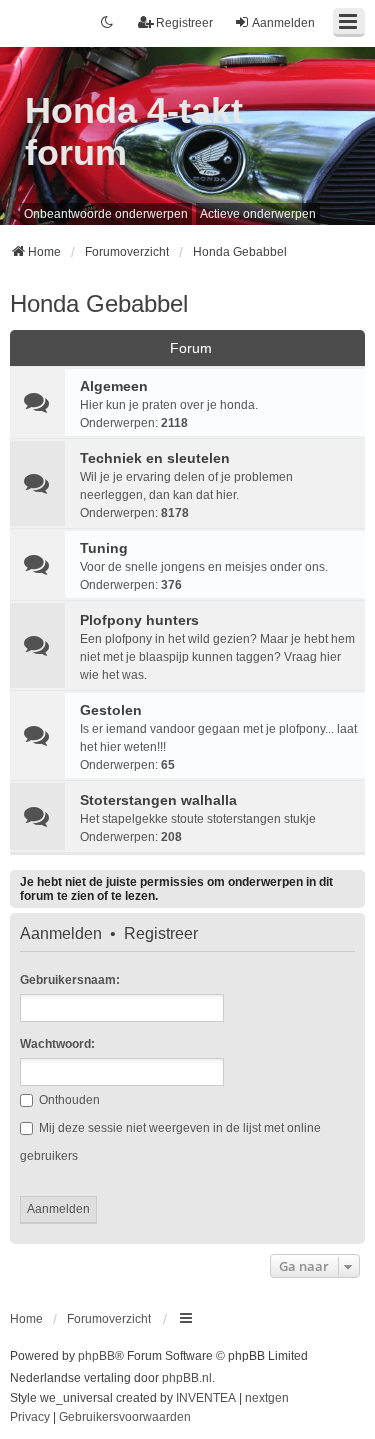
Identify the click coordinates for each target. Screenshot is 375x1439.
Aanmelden (61, 934)
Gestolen (111, 710)
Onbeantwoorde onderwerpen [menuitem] (106, 214)
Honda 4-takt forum (134, 131)
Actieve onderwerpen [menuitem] (258, 214)
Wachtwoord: (57, 1044)
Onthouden (68, 1100)
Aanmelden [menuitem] (283, 23)
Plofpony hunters (139, 620)
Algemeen (114, 386)
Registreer (161, 934)
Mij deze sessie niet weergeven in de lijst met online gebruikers (170, 1142)
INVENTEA (206, 1398)
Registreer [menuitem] (184, 23)
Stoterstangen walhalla (158, 800)
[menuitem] (30, 1418)
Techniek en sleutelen (155, 458)
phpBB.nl (187, 1378)
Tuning (104, 548)
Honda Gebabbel (99, 303)
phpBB (96, 1356)
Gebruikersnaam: (70, 980)
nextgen (267, 1398)
